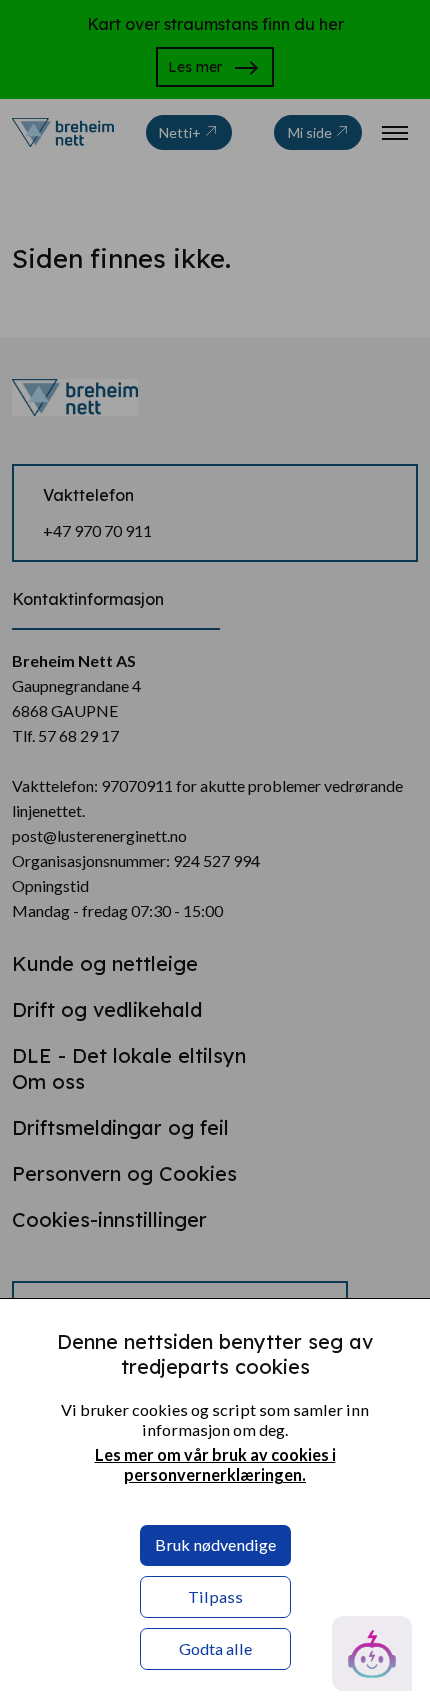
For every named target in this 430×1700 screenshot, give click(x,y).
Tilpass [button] (215, 1596)
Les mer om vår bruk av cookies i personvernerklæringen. (215, 1464)
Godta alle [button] (215, 1648)
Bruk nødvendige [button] (215, 1544)
